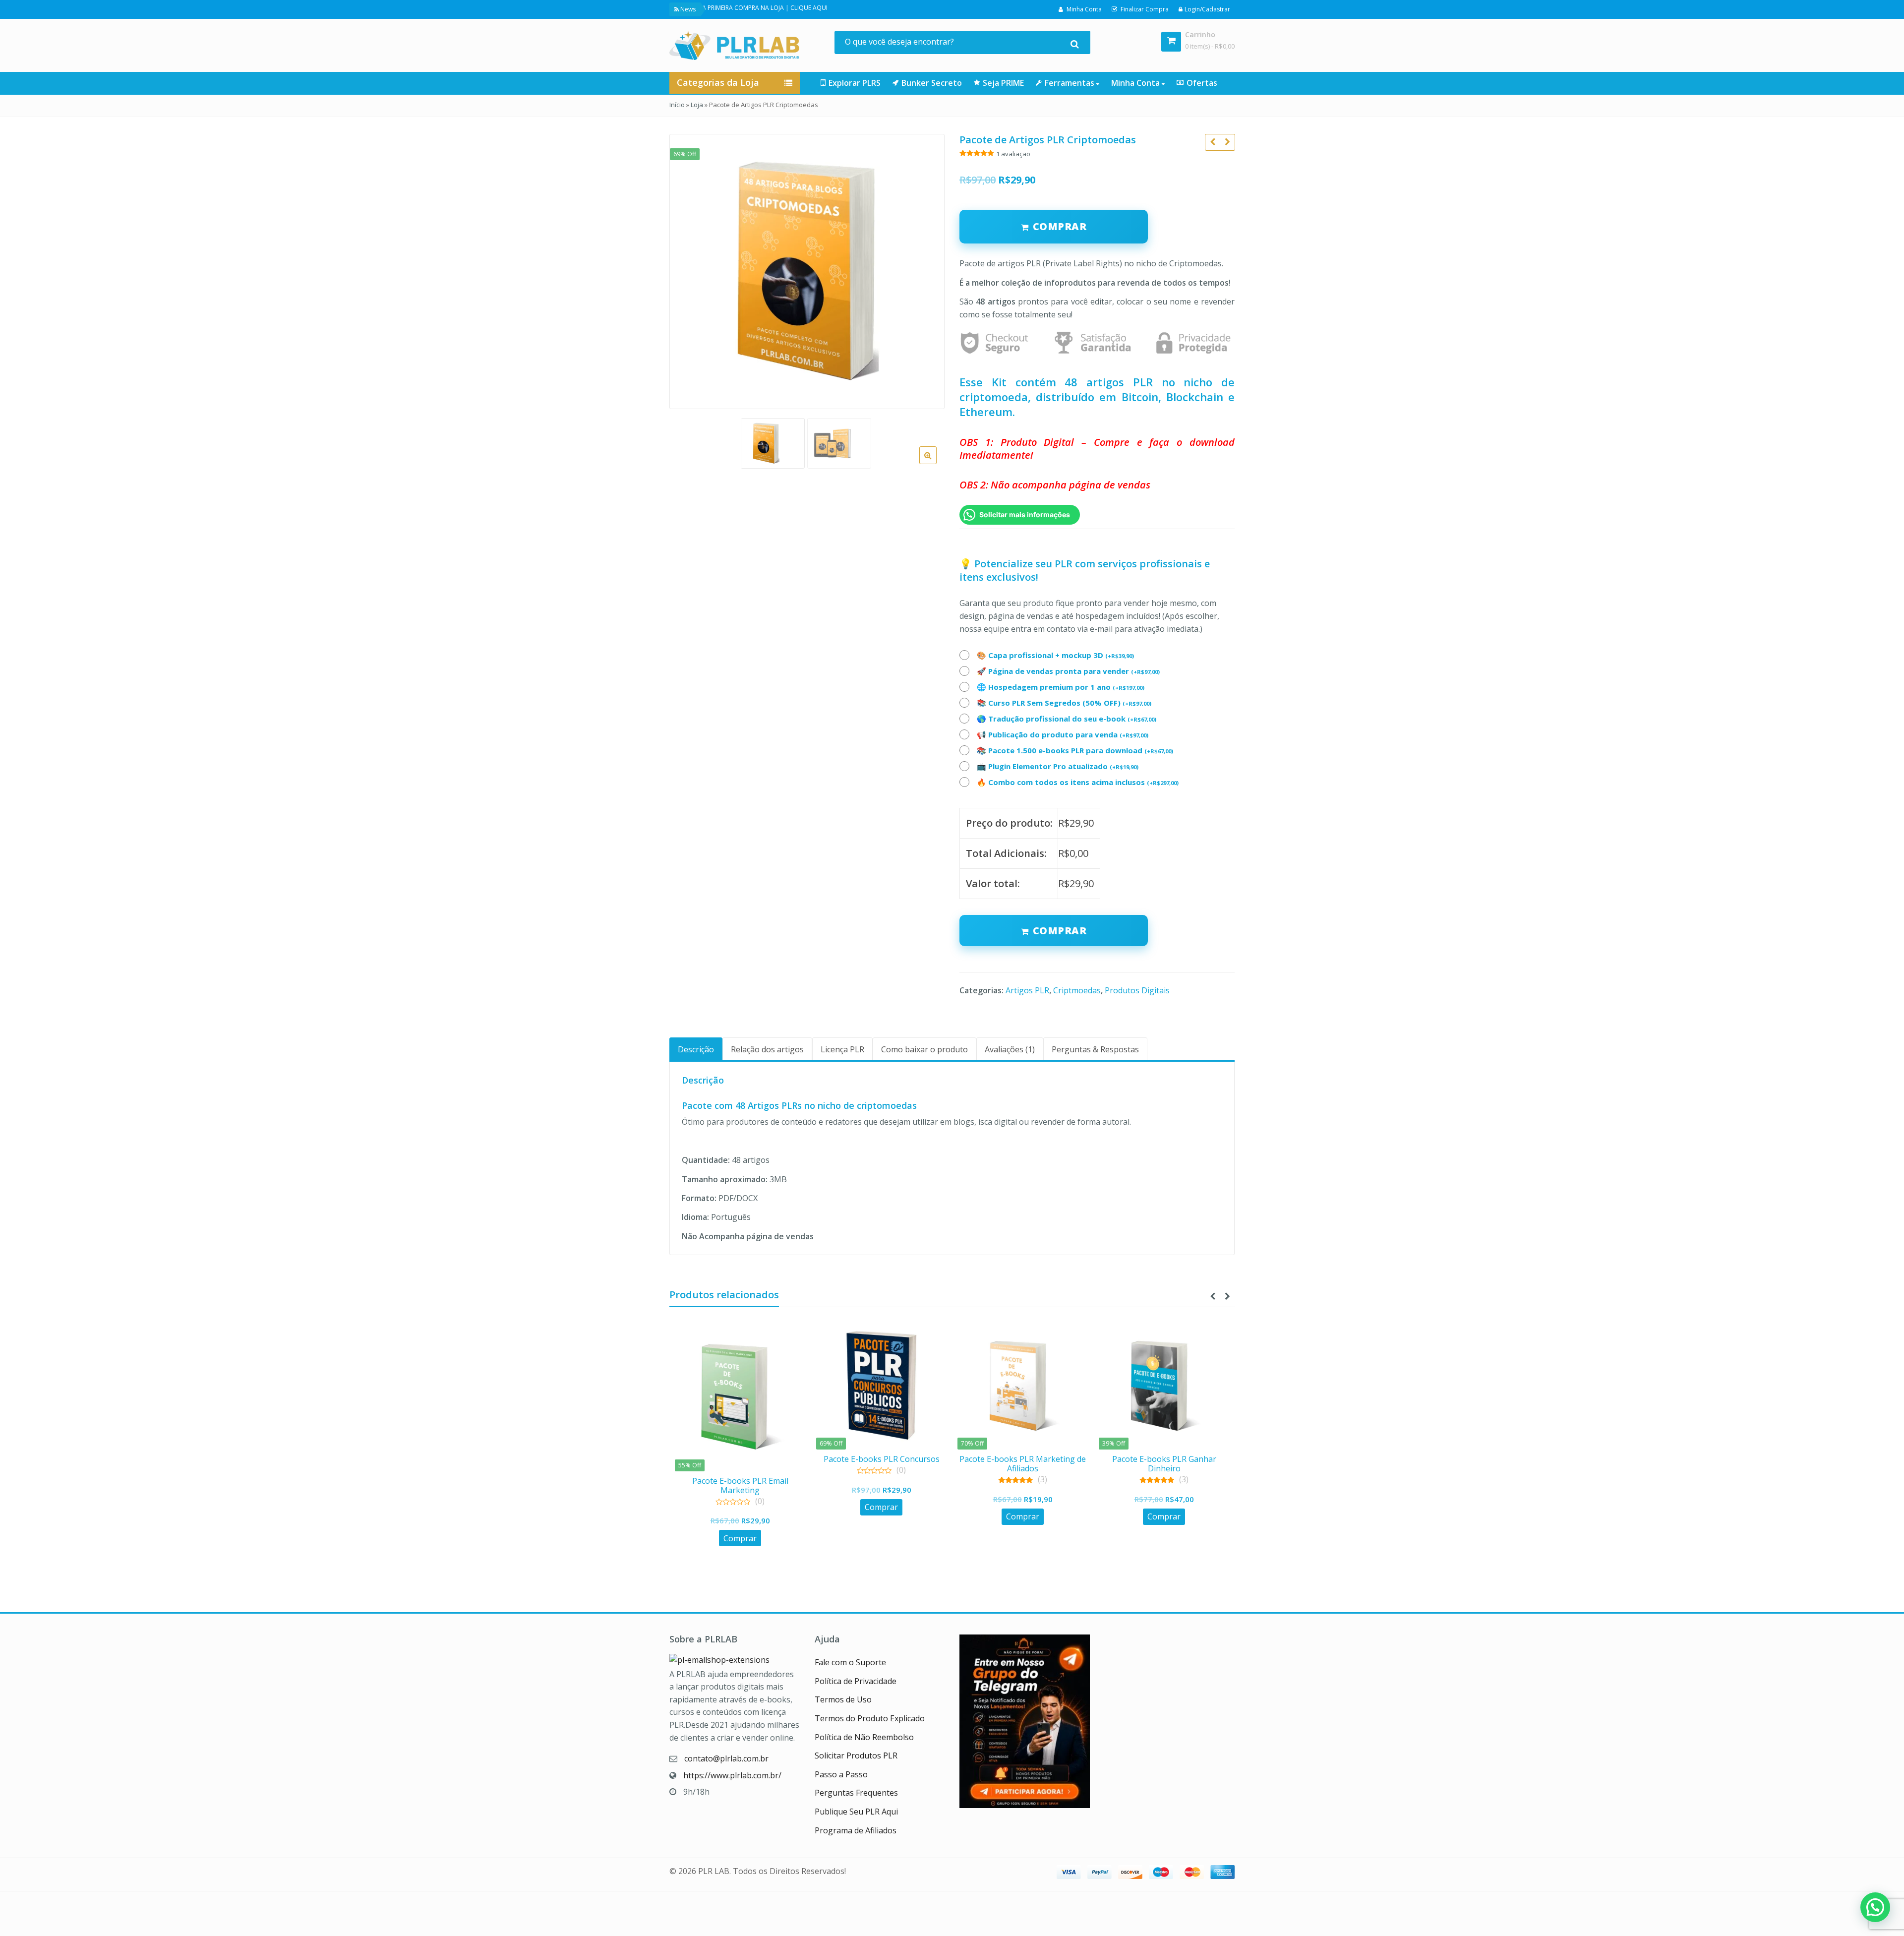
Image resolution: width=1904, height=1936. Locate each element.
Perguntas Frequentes (856, 1793)
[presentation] (1212, 1296)
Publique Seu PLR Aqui (856, 1812)
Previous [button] (687, 269)
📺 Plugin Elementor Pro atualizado (1058, 766)
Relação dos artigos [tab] (767, 1049)
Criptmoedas (1077, 990)
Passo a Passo (841, 1774)
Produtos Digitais (1137, 990)
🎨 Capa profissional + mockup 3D (1055, 655)
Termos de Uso (843, 1699)
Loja (697, 105)
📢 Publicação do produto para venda (1063, 734)
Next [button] (927, 269)
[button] (936, 463)
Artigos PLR (1027, 990)
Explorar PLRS (855, 83)
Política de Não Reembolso (864, 1737)
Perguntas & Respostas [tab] (1095, 1049)
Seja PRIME (1003, 83)
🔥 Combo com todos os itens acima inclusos (1078, 782)
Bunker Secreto (932, 83)
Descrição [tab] (696, 1049)
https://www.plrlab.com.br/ (732, 1775)
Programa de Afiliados (856, 1830)
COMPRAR (1060, 226)
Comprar (1060, 931)
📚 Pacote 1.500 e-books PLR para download (1075, 750)
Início (677, 105)
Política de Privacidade (856, 1681)
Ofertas (1202, 83)
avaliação (1013, 154)
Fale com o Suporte (850, 1662)
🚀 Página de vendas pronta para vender (1068, 671)
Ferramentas (1071, 83)
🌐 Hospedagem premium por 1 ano (1061, 687)
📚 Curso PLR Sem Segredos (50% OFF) (1064, 703)
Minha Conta (1136, 83)
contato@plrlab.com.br (726, 1758)
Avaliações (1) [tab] (1010, 1049)
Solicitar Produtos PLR (856, 1755)
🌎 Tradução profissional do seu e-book (1067, 719)
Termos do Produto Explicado (870, 1718)
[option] (807, 272)
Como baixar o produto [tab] (924, 1049)
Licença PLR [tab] (842, 1049)
